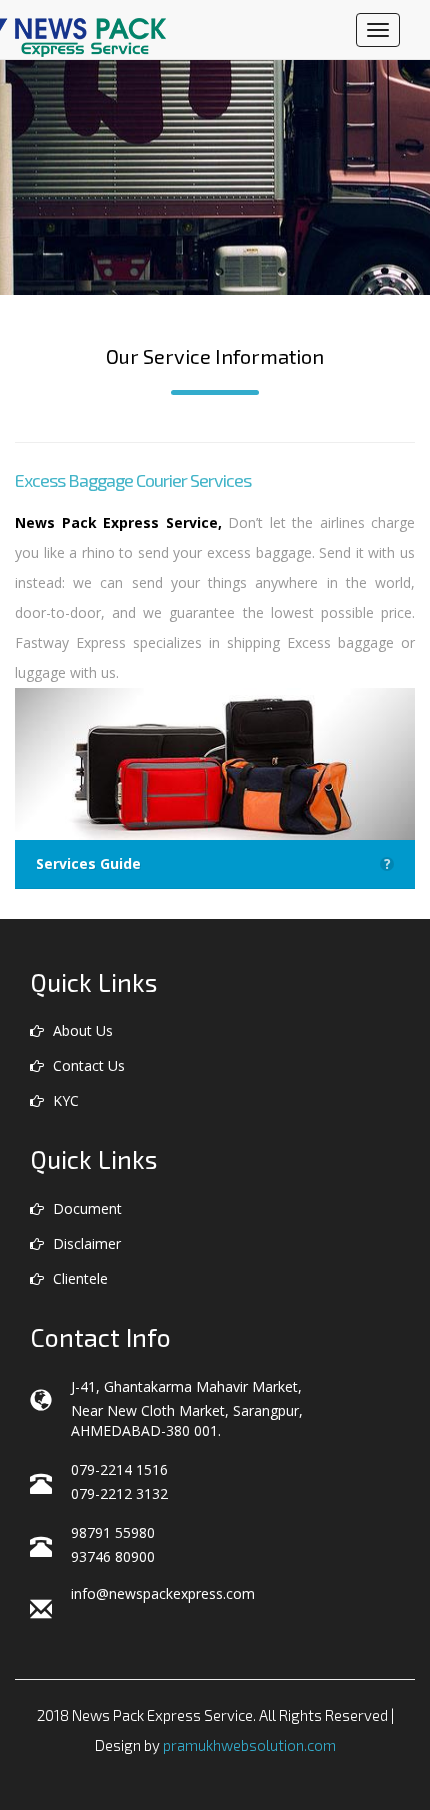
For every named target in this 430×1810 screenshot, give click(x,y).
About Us (81, 1030)
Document (85, 1208)
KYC (64, 1100)
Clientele (78, 1278)
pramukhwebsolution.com (249, 1745)
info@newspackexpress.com (163, 1593)
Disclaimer (85, 1243)
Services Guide (213, 864)
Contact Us (87, 1065)
